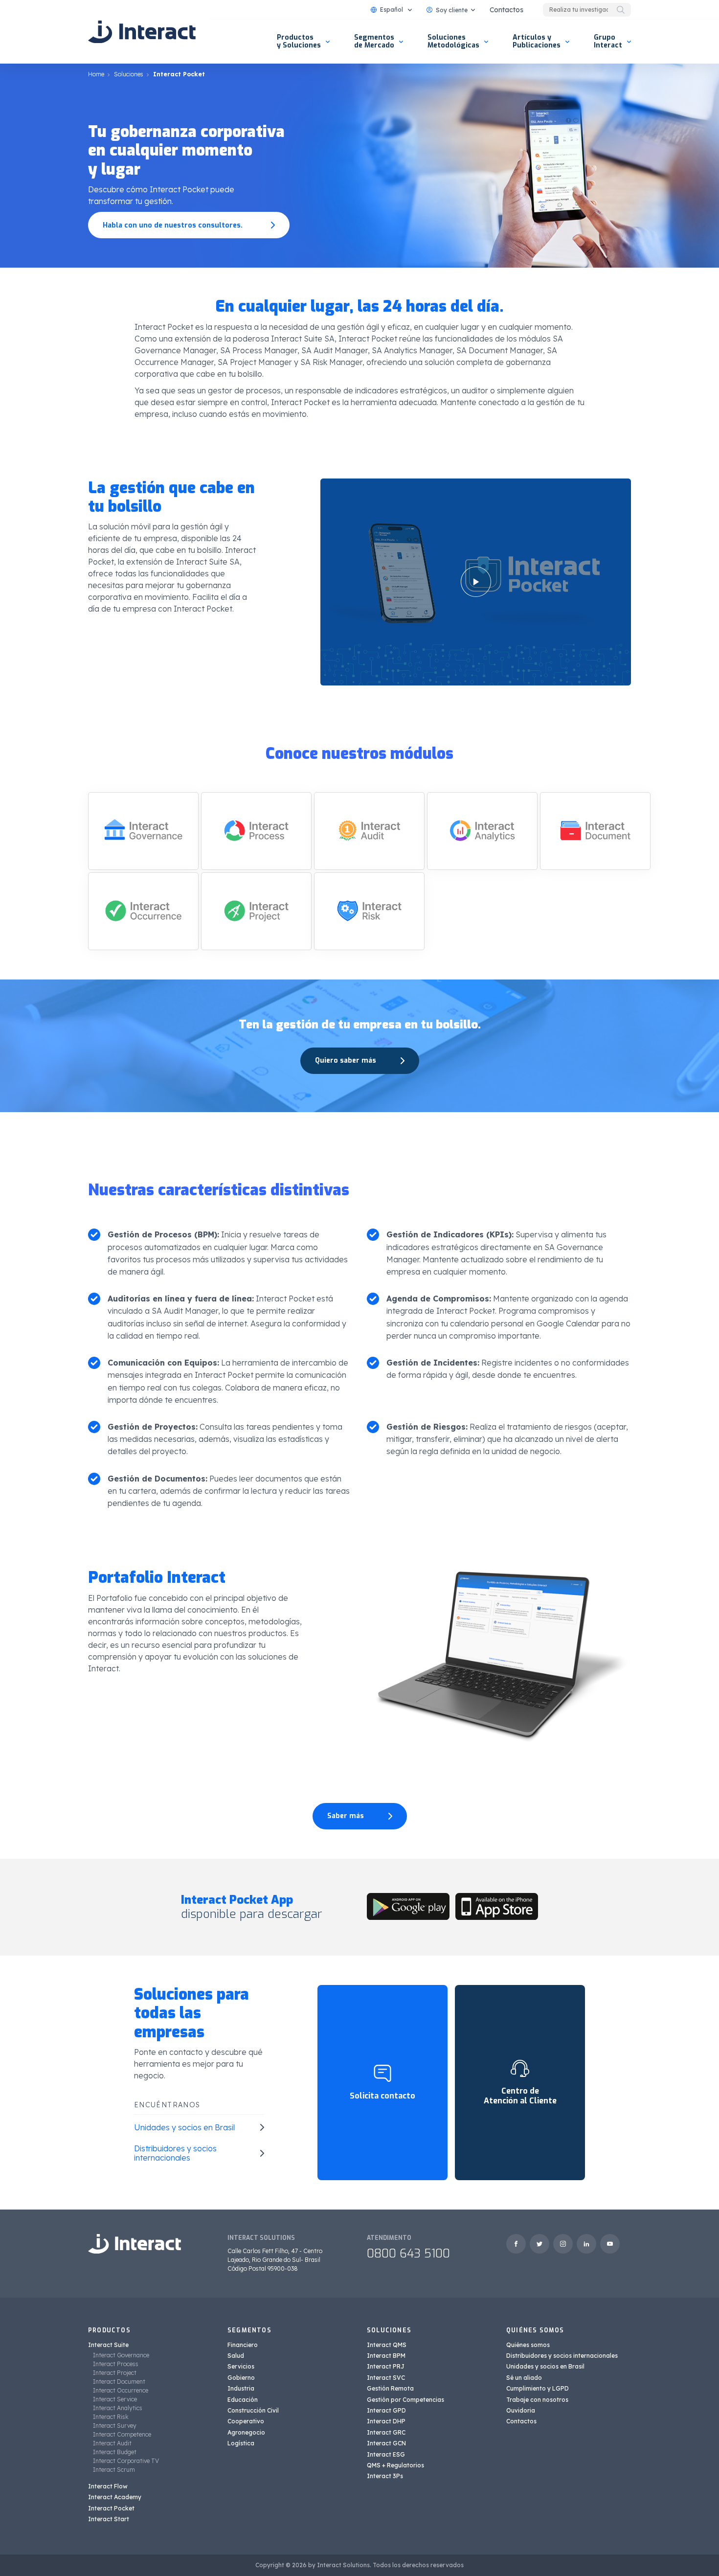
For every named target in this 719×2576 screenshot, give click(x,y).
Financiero (243, 2345)
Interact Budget (115, 2452)
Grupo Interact (608, 41)
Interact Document (119, 2382)
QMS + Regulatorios (395, 2465)
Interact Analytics (118, 2408)
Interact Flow (108, 2486)
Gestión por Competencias (405, 2400)
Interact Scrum (114, 2470)
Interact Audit (112, 2443)
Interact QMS (387, 2345)
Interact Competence (122, 2434)
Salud (236, 2356)
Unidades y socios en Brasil (545, 2366)
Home (96, 74)
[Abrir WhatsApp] (695, 2551)
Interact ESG (386, 2454)
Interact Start (109, 2519)
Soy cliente (452, 10)
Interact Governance (121, 2355)
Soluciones (129, 74)
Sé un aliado (524, 2378)
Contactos (506, 10)
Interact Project (115, 2373)
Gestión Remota (390, 2388)
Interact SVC (386, 2378)
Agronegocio (246, 2432)
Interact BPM (386, 2356)
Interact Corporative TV (126, 2461)
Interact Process (116, 2364)
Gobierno (241, 2378)
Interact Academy (115, 2497)
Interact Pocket (111, 2508)
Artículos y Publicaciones (537, 41)
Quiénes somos (528, 2345)
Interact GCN (386, 2443)
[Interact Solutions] (142, 32)
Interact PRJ (386, 2366)
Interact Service (115, 2399)
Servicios (241, 2366)
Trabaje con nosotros (537, 2400)
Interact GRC (386, 2432)
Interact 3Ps (385, 2476)
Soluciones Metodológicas (453, 41)
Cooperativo (246, 2421)
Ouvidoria (521, 2410)
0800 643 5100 (408, 2254)
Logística (241, 2443)
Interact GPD (386, 2410)
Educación (243, 2400)
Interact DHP (386, 2421)
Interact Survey (115, 2426)
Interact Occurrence (121, 2390)
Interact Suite (108, 2345)
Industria (241, 2388)
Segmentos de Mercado (374, 41)
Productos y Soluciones (299, 41)
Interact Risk (111, 2417)
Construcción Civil (253, 2410)
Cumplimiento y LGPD (538, 2388)
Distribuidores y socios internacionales (562, 2356)
